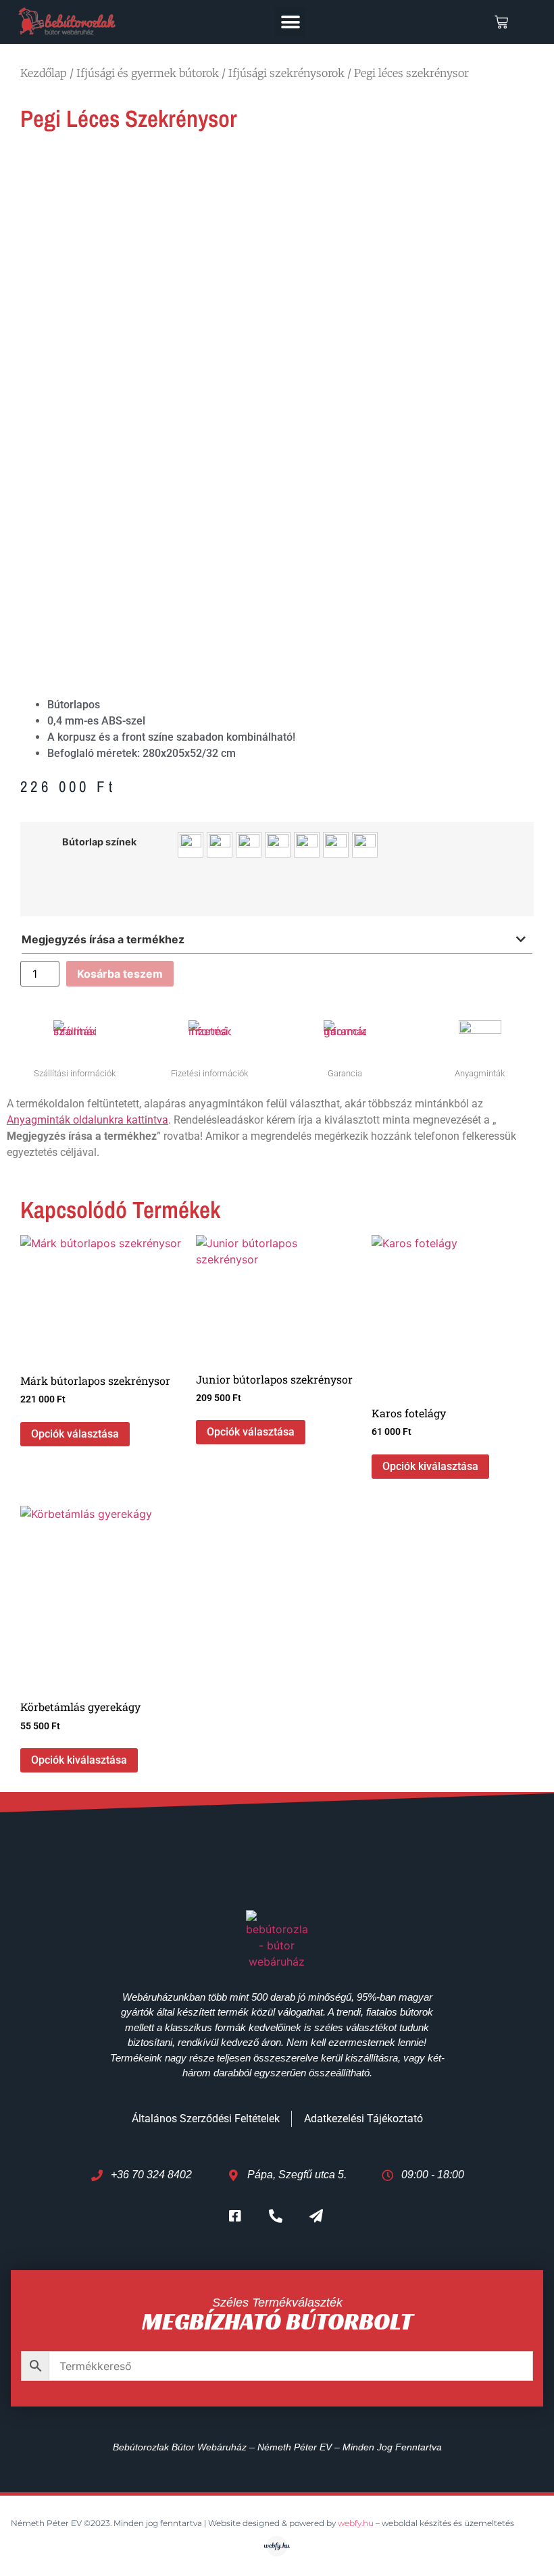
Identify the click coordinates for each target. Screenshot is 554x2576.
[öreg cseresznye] (336, 845)
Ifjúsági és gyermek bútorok (148, 73)
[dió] (249, 845)
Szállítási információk (75, 1073)
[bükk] (191, 845)
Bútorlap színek (99, 842)
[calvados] (220, 845)
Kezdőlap (44, 73)
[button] (290, 22)
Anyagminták (480, 1073)
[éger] (278, 845)
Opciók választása (75, 1434)
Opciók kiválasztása (430, 1466)
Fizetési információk (209, 1073)
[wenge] (365, 845)
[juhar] (307, 845)
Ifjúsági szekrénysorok (286, 73)
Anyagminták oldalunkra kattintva (87, 1120)
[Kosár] (501, 22)
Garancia (345, 1073)
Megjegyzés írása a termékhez (103, 939)
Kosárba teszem (120, 974)
